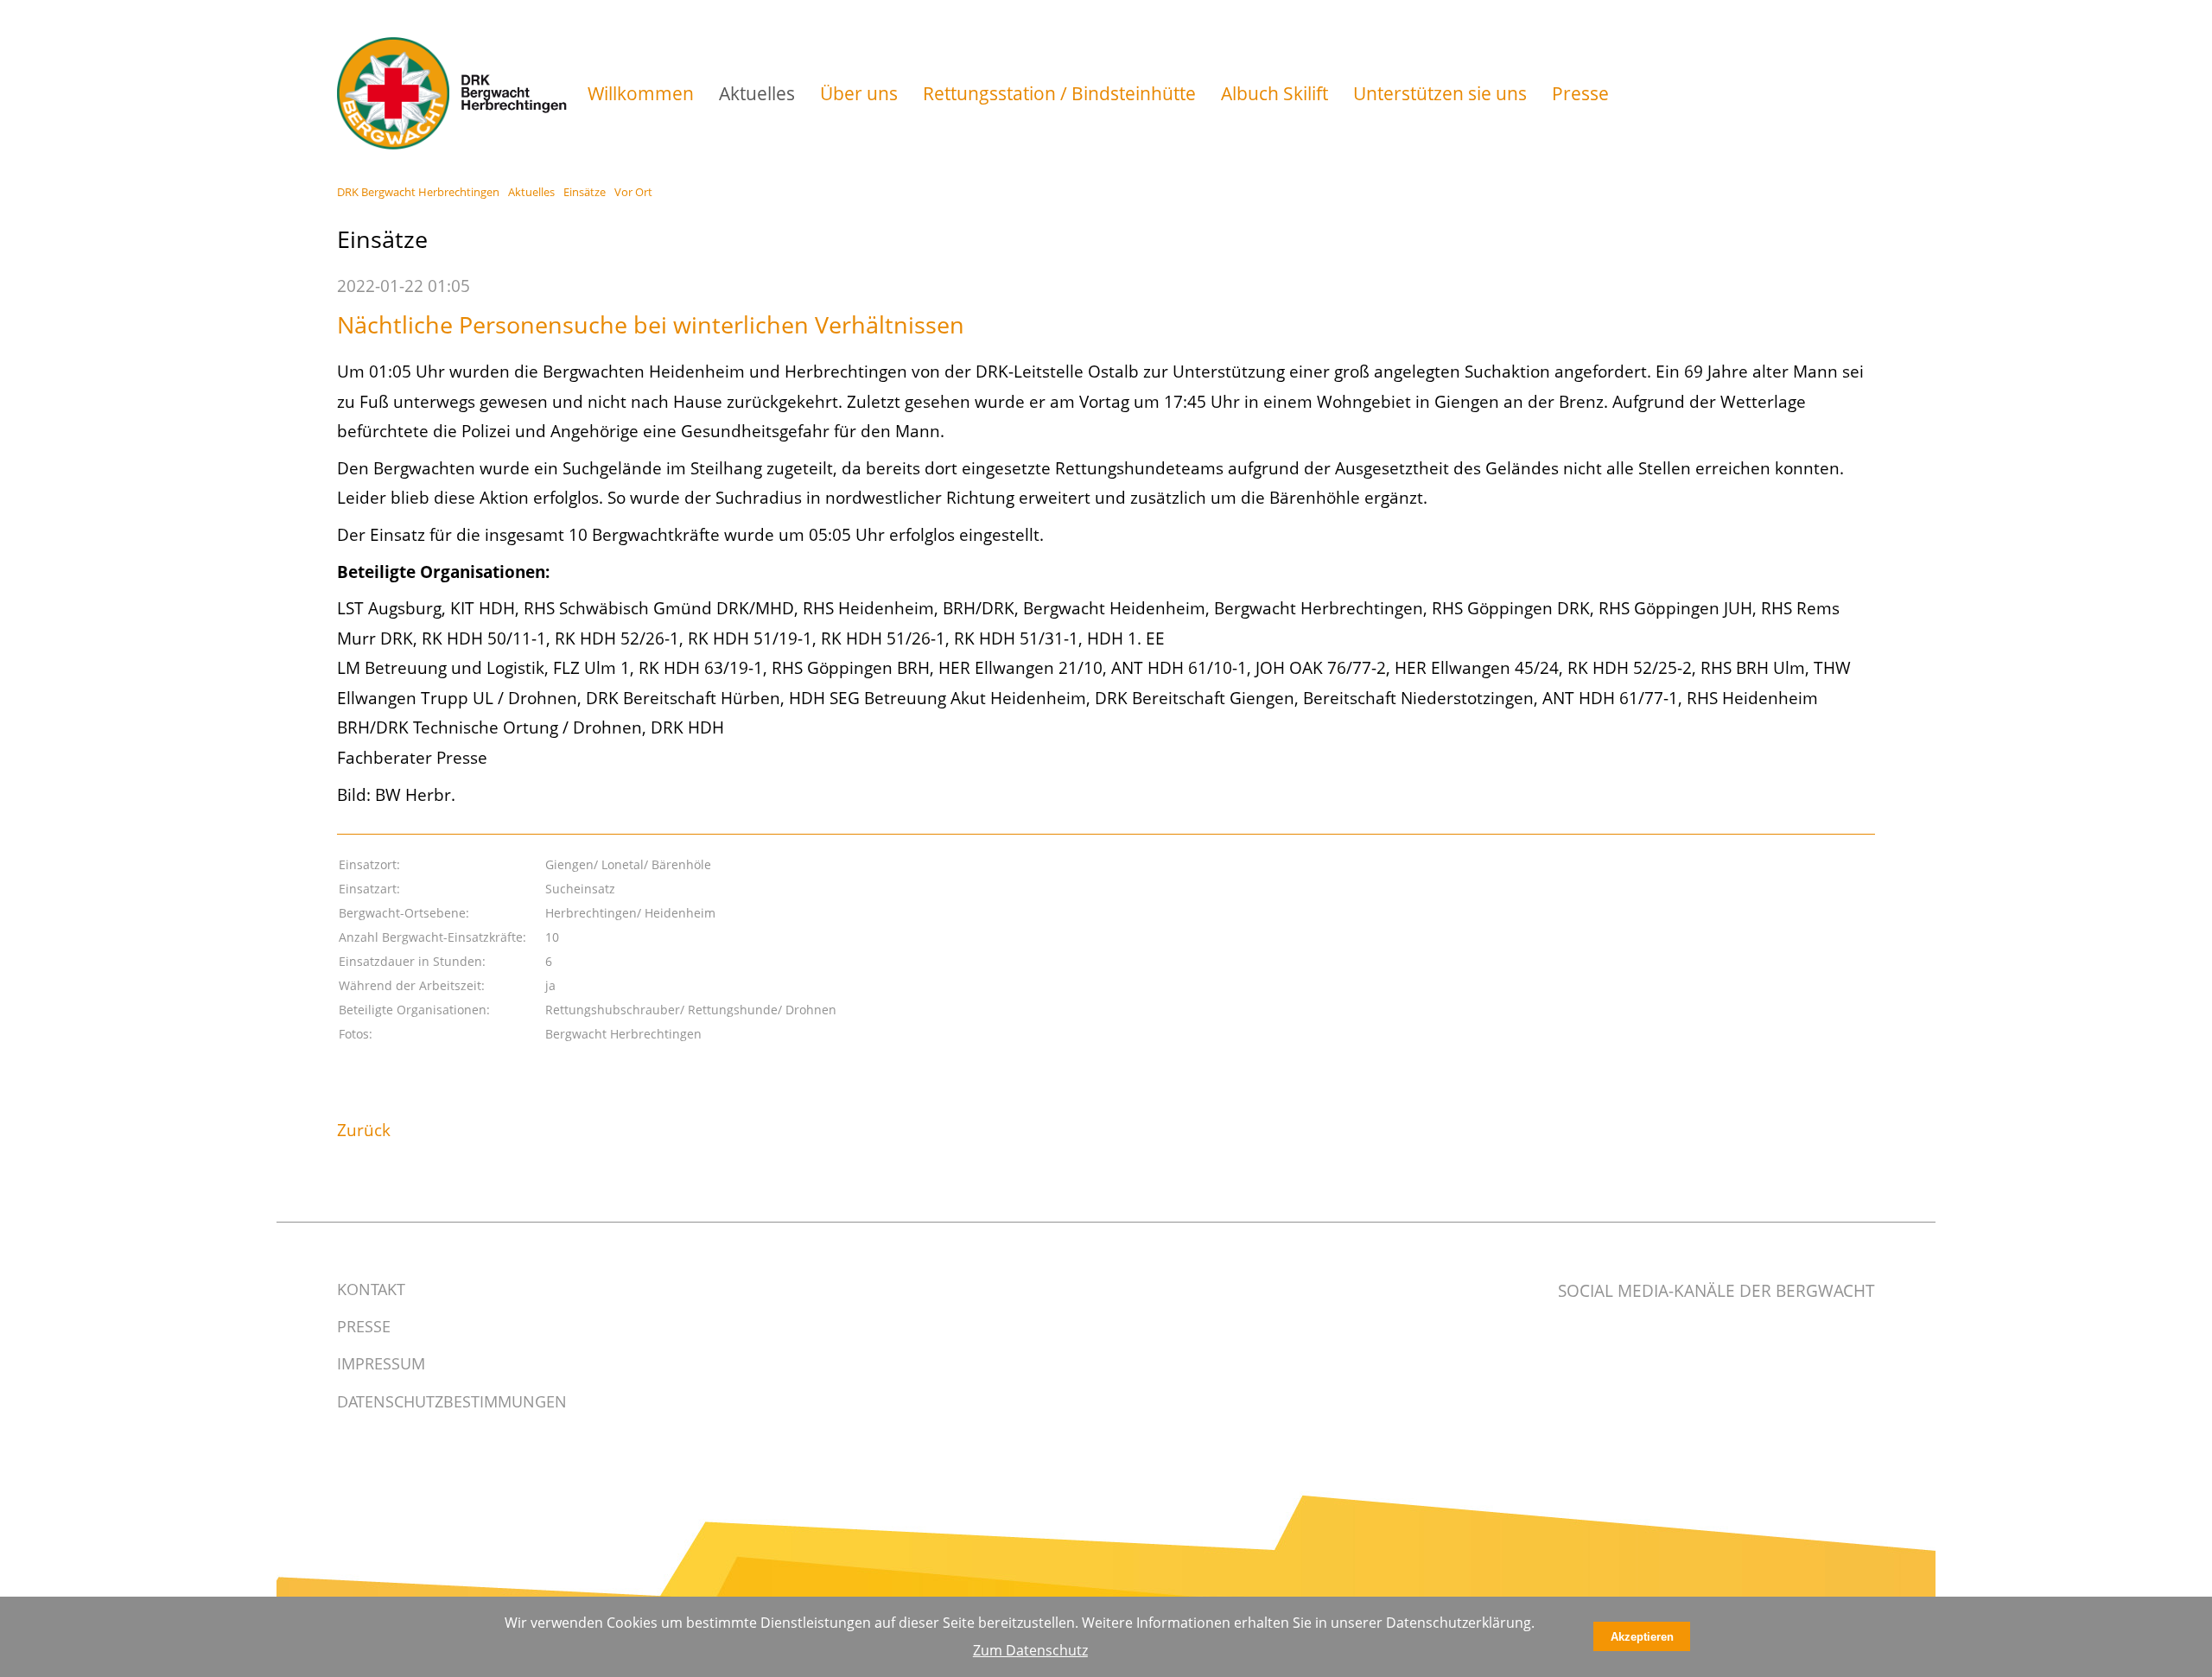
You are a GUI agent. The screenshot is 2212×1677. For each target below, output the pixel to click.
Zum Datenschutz (1030, 1650)
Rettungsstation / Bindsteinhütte (1059, 93)
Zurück (364, 1130)
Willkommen (641, 93)
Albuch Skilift (1274, 93)
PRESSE (364, 1326)
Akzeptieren (1642, 1637)
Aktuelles (757, 93)
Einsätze (585, 192)
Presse (1580, 93)
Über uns (859, 93)
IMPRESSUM (381, 1363)
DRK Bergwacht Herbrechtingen (418, 192)
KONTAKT (371, 1289)
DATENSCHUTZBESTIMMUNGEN (452, 1401)
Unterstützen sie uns (1440, 93)
